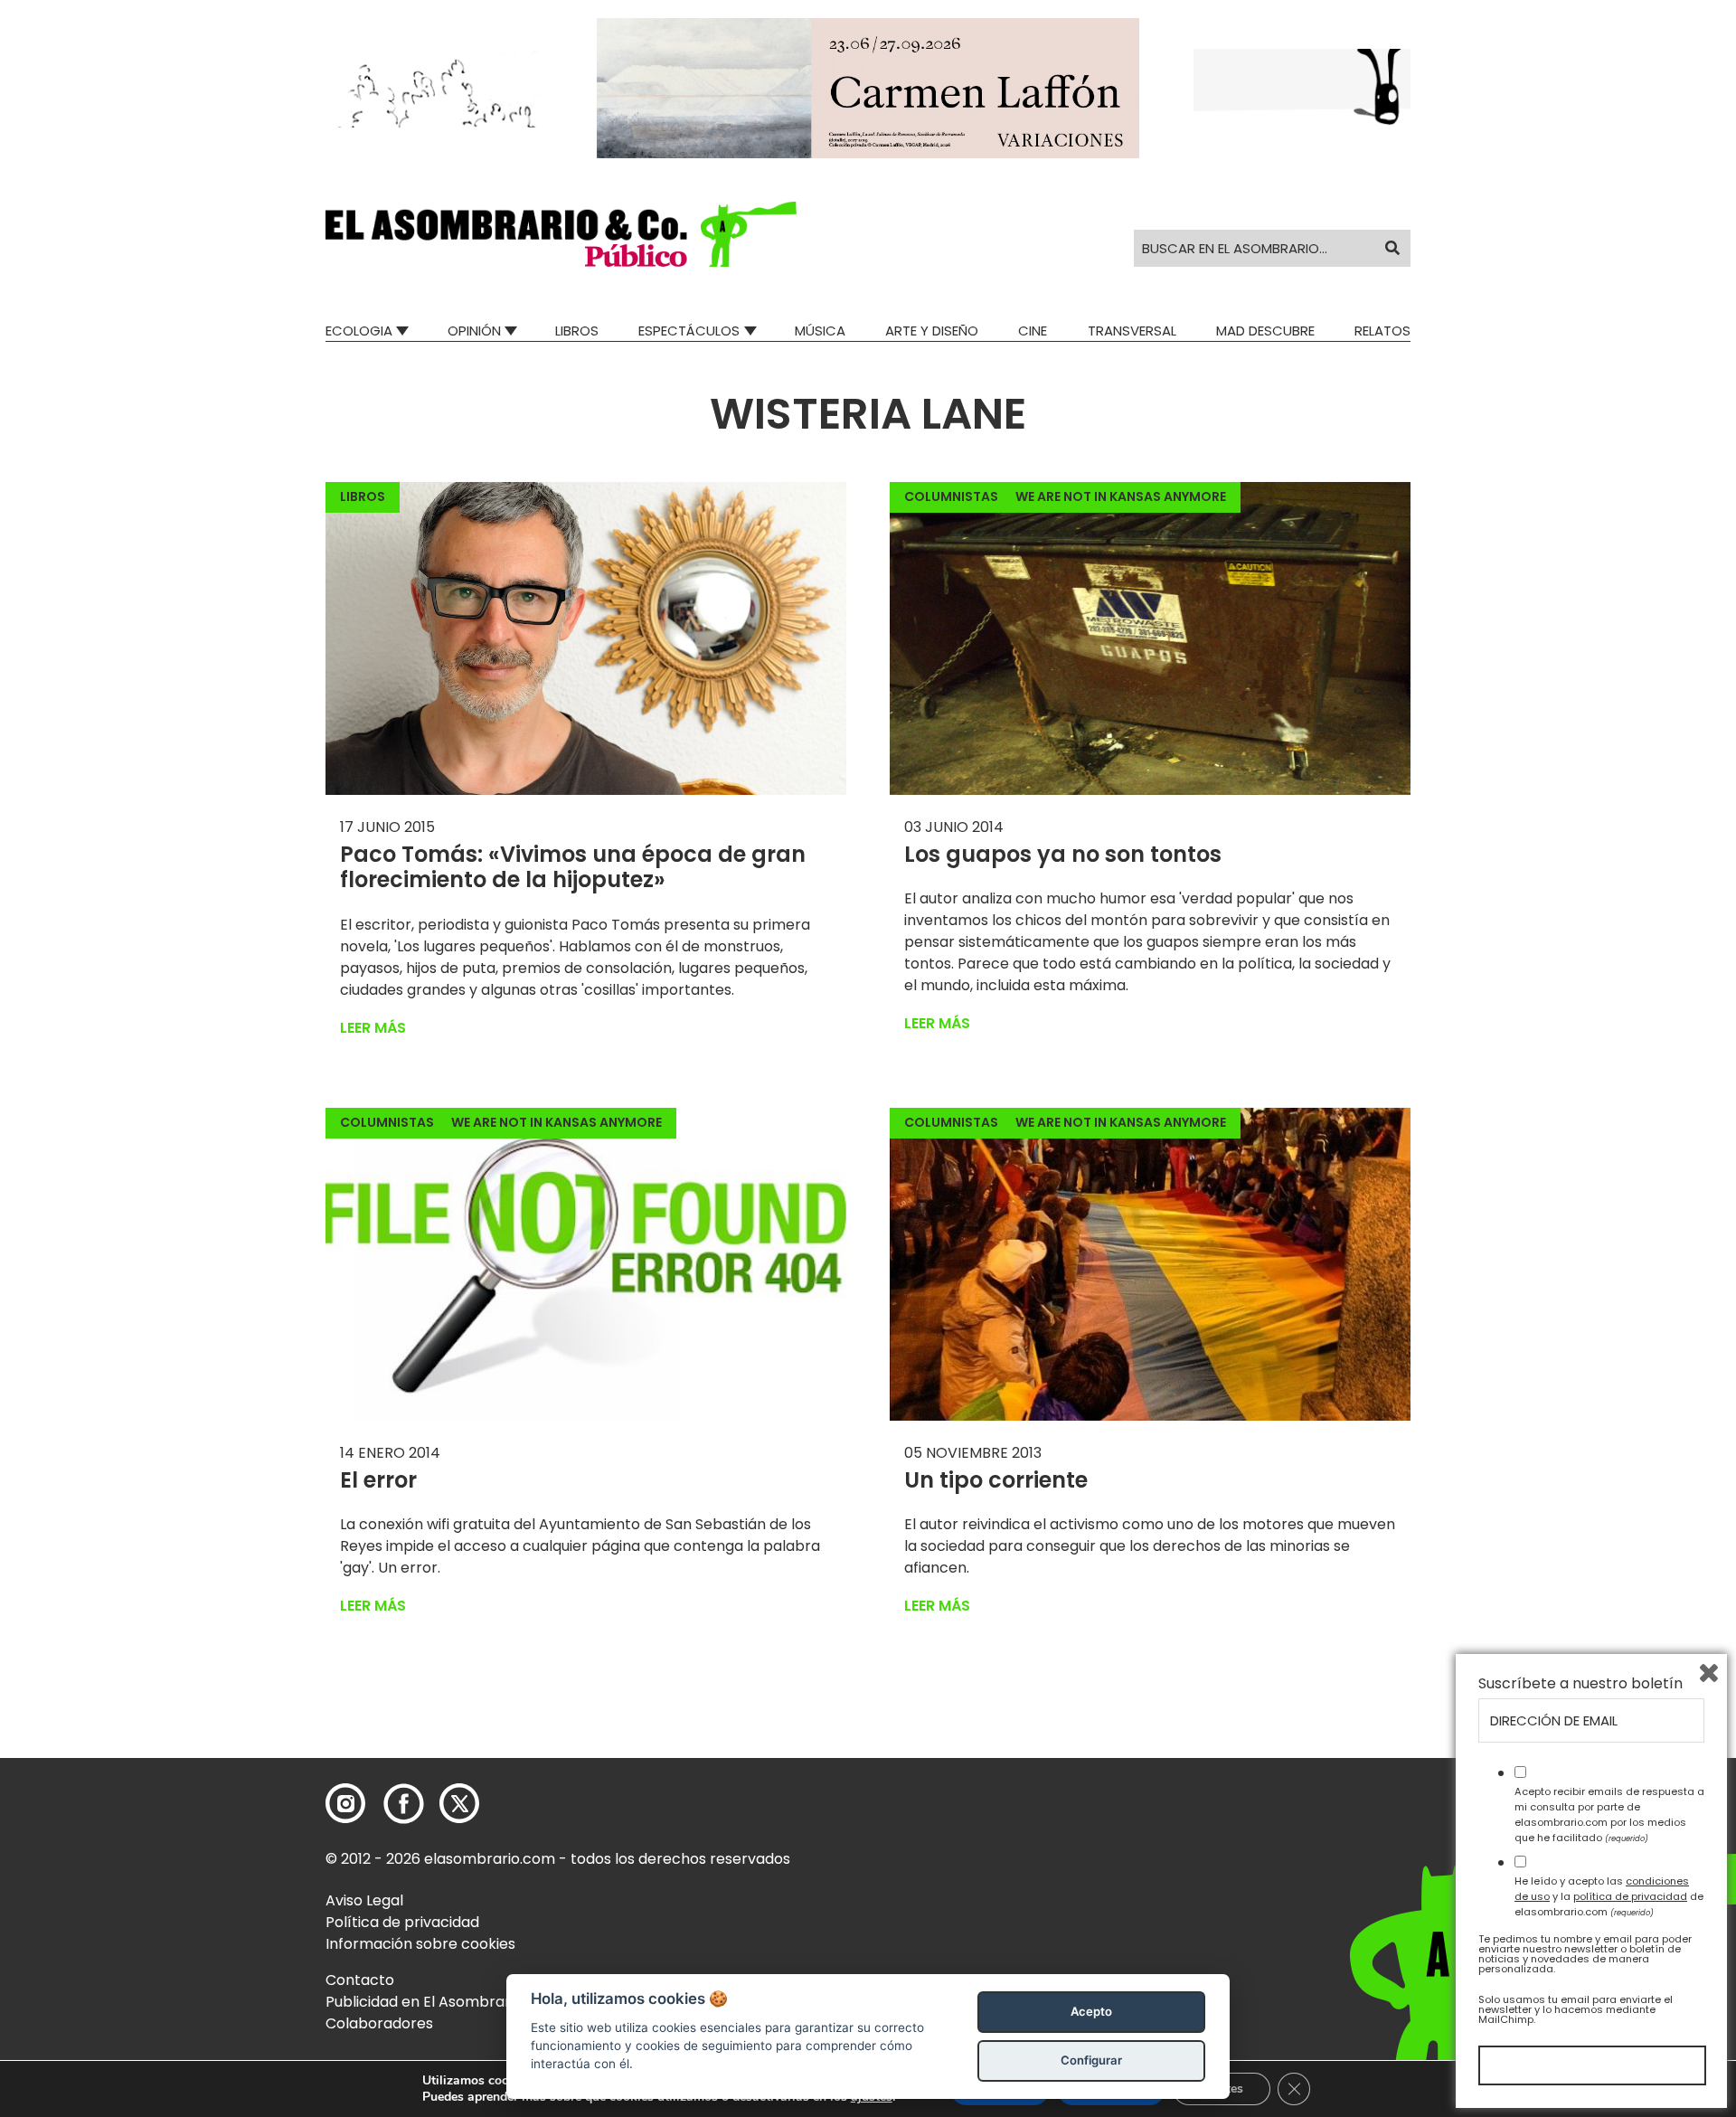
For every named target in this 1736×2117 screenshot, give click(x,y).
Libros (577, 331)
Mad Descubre (1265, 331)
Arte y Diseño (932, 331)
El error (378, 1480)
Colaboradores (379, 2023)
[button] (561, 234)
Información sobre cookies (420, 1944)
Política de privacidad (402, 1922)
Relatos (1382, 331)
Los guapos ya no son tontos (1063, 854)
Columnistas (951, 496)
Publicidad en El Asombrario (424, 2002)
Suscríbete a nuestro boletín (1580, 1684)
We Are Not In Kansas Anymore (1121, 496)
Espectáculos (689, 331)
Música (820, 331)
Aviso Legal (364, 1900)
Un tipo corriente (996, 1480)
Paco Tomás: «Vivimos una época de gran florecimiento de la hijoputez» (573, 867)
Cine (1033, 331)
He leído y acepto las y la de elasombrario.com (1609, 1896)
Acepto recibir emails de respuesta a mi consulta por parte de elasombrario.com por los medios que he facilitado (1609, 1814)
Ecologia (359, 331)
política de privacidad (1630, 1896)
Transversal (1132, 331)
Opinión (474, 331)
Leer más (373, 1028)
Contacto (360, 1980)
